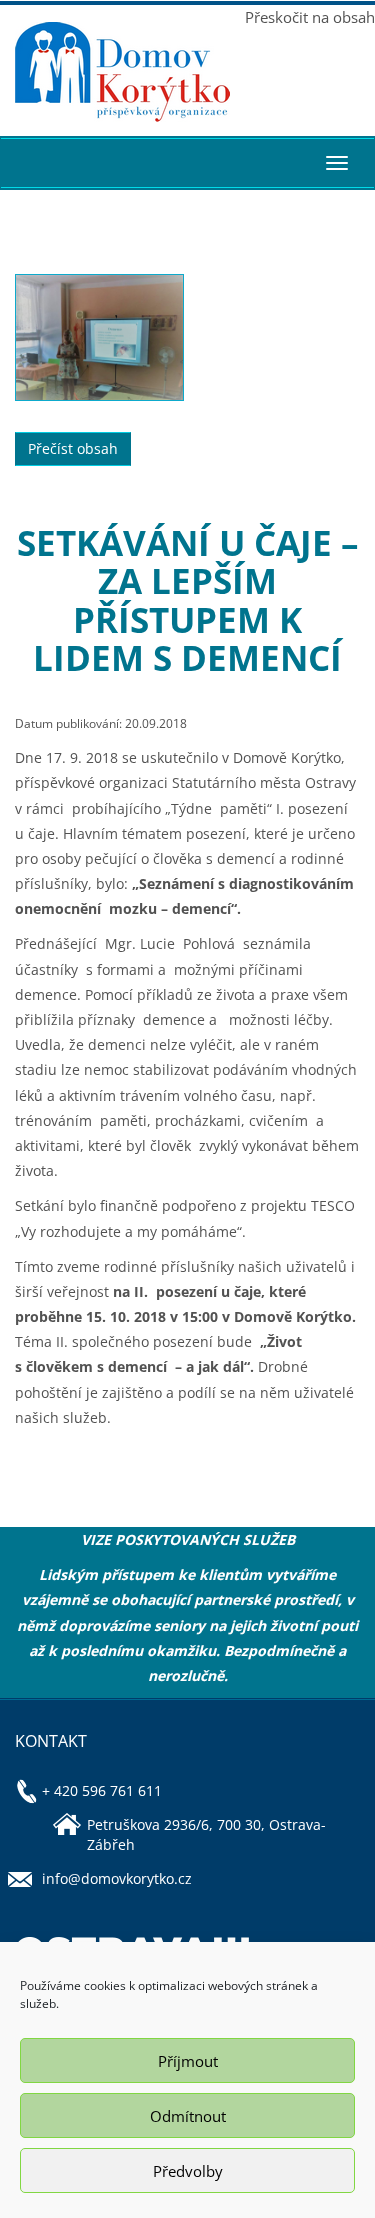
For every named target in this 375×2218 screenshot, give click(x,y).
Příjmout (188, 2061)
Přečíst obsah (73, 448)
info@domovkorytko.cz (117, 1878)
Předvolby (188, 2171)
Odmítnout (188, 2116)
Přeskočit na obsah (310, 17)
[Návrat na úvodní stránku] (94, 72)
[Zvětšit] (99, 337)
